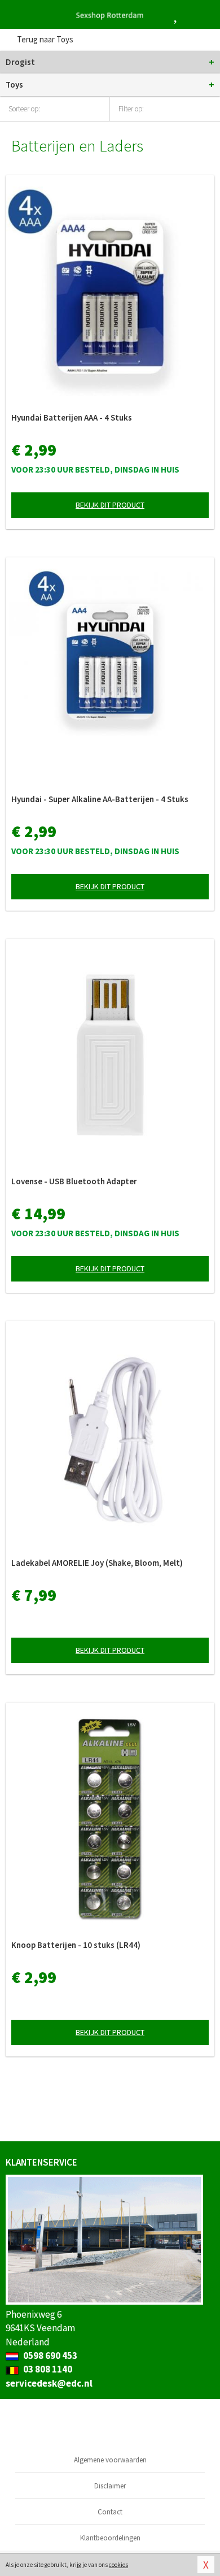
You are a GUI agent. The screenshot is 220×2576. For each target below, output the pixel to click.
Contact (110, 2512)
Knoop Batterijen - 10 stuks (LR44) (76, 1945)
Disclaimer (110, 2486)
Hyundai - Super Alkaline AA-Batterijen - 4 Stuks (100, 799)
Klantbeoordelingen (110, 2538)
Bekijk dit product (110, 505)
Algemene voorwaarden (110, 2460)
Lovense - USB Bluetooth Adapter (74, 1181)
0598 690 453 (49, 2356)
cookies (118, 2565)
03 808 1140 (47, 2369)
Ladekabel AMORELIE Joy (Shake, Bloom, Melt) (97, 1563)
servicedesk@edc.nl (49, 2383)
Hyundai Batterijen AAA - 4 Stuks (72, 417)
